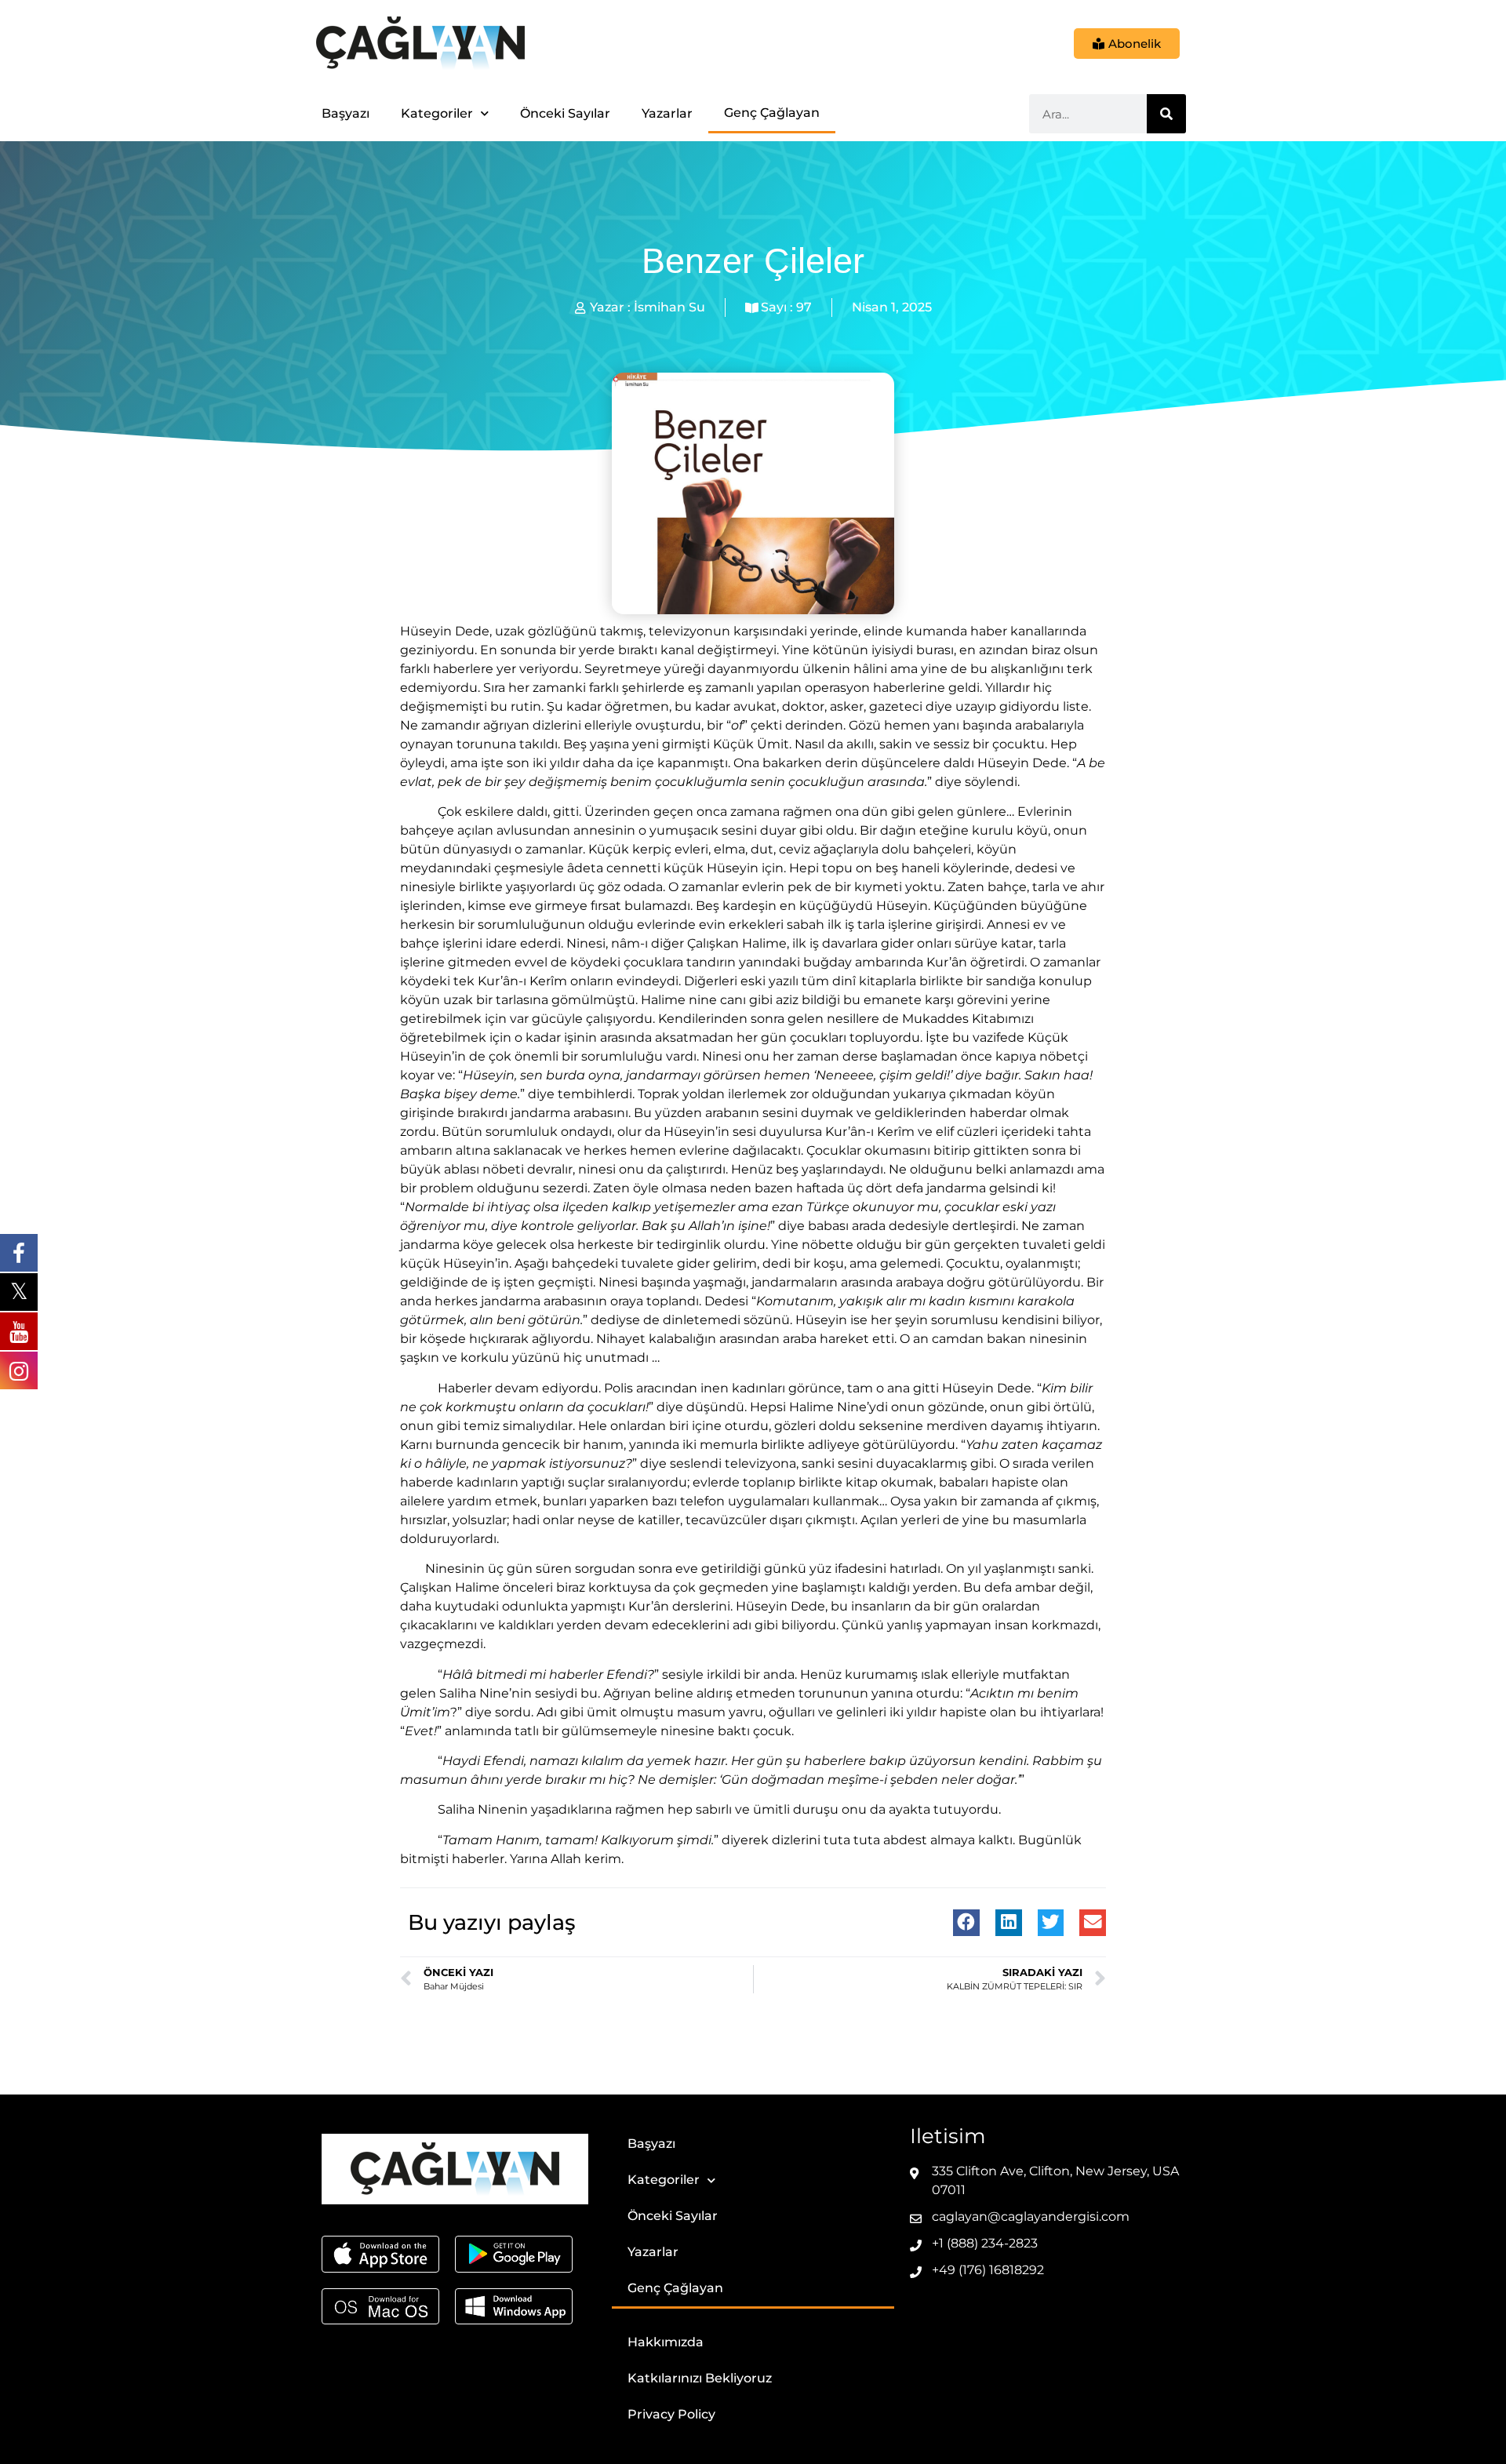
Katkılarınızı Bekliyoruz (700, 2378)
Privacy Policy (671, 2414)
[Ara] (1166, 114)
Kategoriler (437, 113)
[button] (966, 1923)
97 (804, 307)
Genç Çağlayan (772, 113)
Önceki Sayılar (565, 113)
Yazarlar (667, 113)
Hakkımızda (666, 2342)
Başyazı (346, 113)
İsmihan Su (669, 307)
